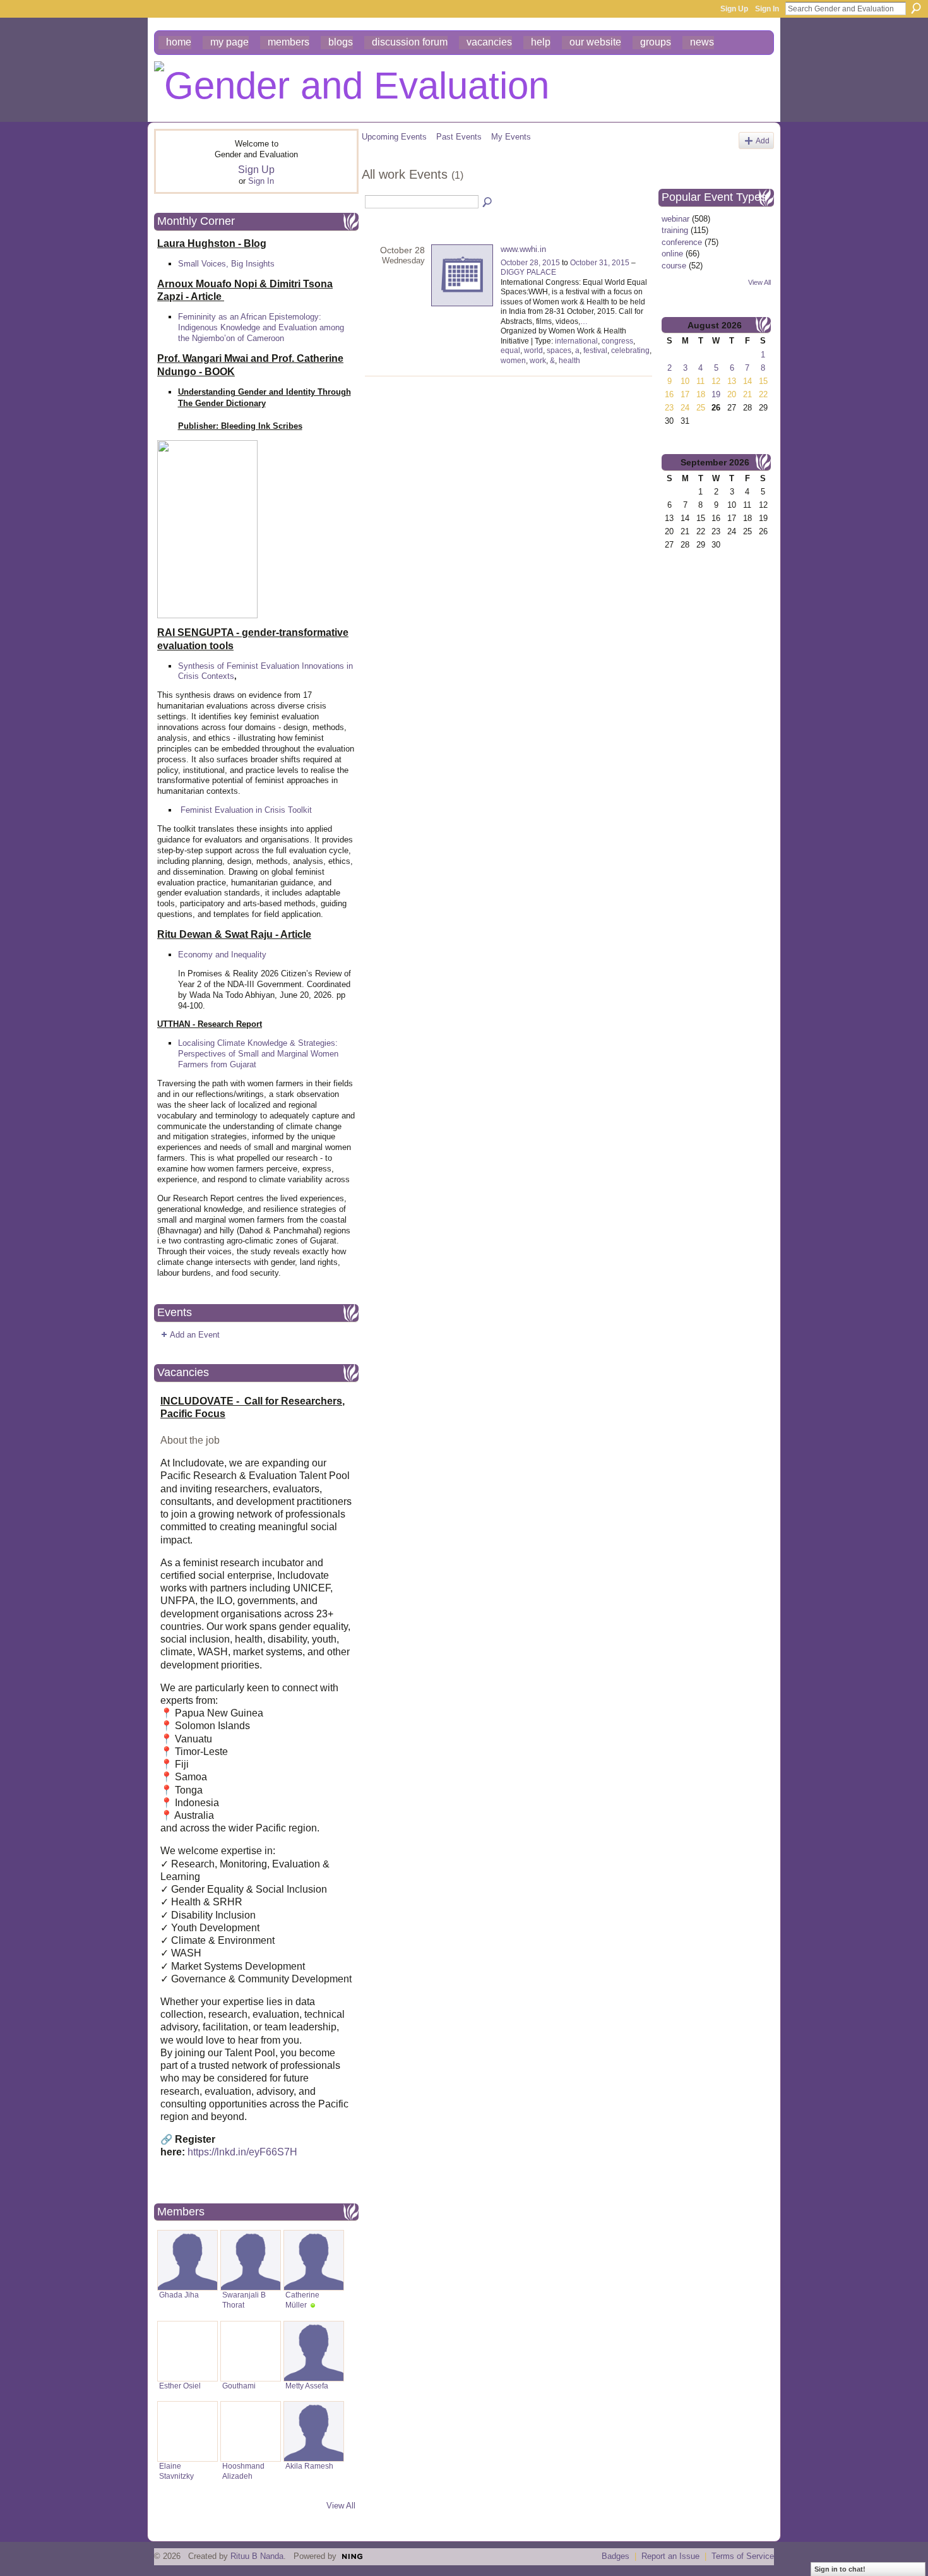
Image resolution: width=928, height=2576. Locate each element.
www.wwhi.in (523, 249)
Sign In (767, 9)
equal (510, 350)
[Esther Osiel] (187, 2351)
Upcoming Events (394, 137)
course (674, 266)
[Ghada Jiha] (187, 2260)
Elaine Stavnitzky (176, 2471)
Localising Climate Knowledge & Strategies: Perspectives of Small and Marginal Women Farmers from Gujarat (258, 1054)
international (576, 341)
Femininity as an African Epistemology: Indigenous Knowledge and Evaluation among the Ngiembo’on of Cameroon (261, 327)
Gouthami (239, 2386)
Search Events (488, 203)
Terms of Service (743, 2556)
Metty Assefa (307, 2386)
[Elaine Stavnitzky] (187, 2431)
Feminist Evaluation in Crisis (233, 810)
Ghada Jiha (179, 2295)
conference (682, 242)
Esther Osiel (180, 2386)
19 (716, 394)
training (675, 230)
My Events (511, 137)
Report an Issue (670, 2556)
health (569, 361)
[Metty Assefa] (314, 2351)
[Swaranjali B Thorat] (251, 2260)
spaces (559, 350)
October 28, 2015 (530, 263)
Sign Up (734, 9)
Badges (616, 2556)
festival (595, 350)
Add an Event (195, 1335)
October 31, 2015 (600, 263)
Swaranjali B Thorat (244, 2300)
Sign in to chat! (840, 2569)
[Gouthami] (251, 2351)
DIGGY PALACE (528, 272)
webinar (675, 219)
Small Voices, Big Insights (226, 264)
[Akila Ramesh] (314, 2431)
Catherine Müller (302, 2300)
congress (617, 341)
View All (341, 2506)
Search (916, 8)
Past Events (459, 137)
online (672, 254)
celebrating (630, 350)
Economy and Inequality (222, 955)
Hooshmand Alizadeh (243, 2471)
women (513, 361)
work (538, 361)
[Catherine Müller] (314, 2260)
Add (763, 141)
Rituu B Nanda (257, 2556)
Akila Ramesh (309, 2466)
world (533, 350)
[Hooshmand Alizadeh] (251, 2431)
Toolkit (300, 810)
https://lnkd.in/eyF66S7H (242, 2152)
